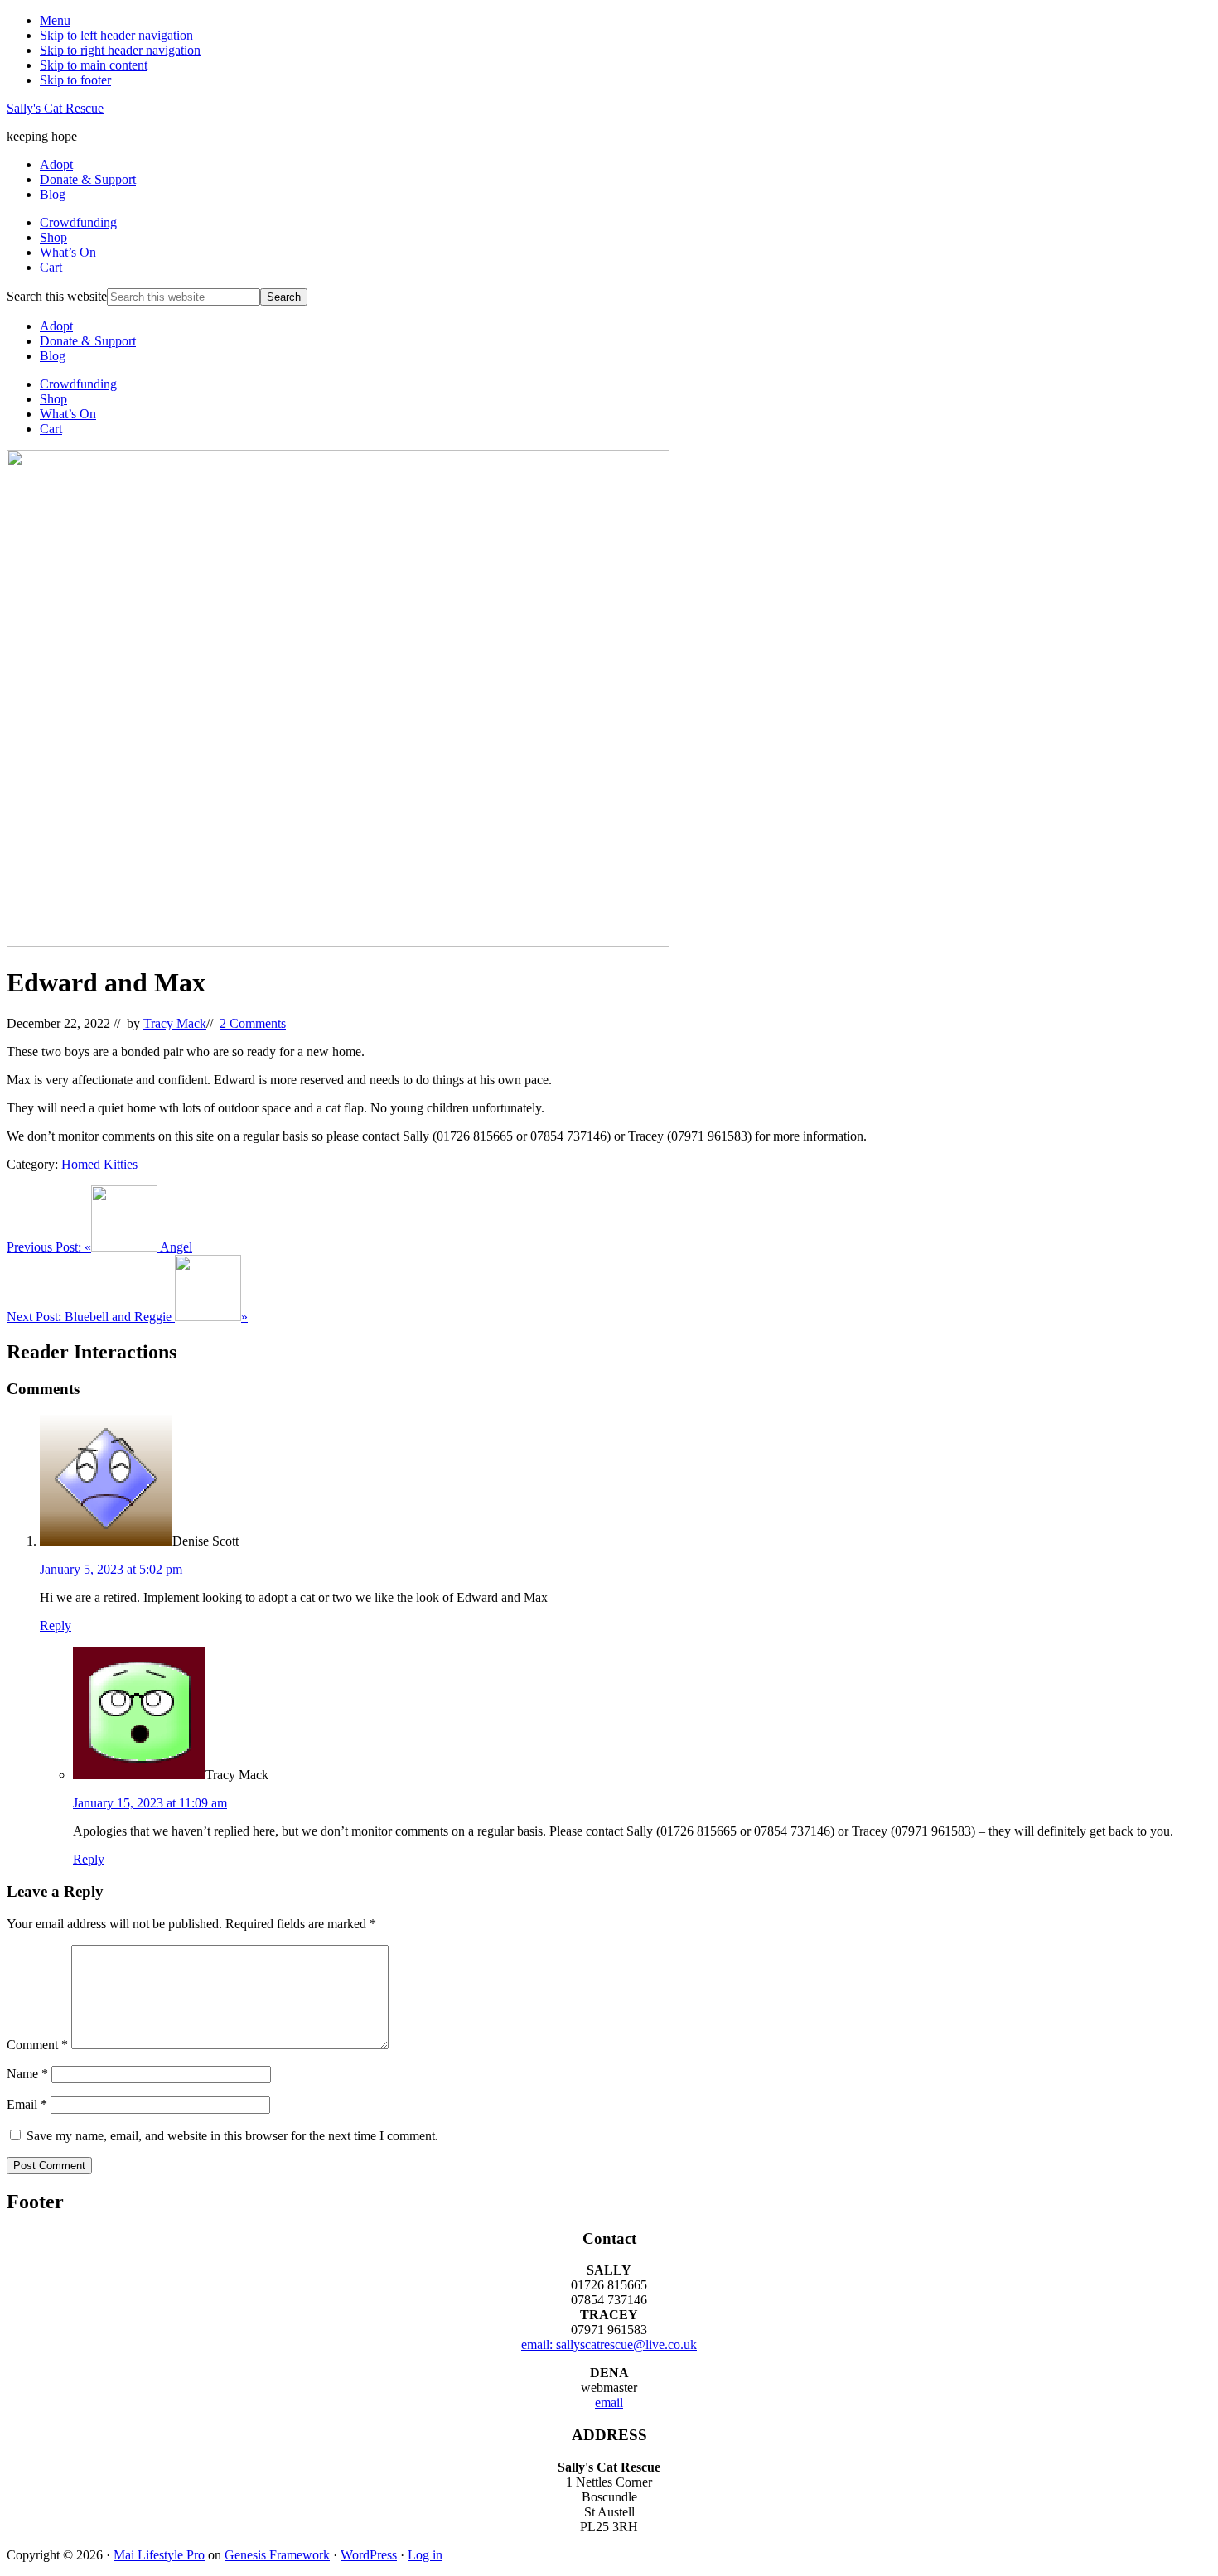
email (609, 2402)
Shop (53, 399)
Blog (53, 356)
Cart (51, 429)
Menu (55, 20)
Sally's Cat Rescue (55, 108)
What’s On (68, 414)
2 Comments (253, 1023)
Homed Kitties (99, 1164)
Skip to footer (75, 80)
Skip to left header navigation (116, 35)
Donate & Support (88, 341)
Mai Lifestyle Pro (159, 2555)
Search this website (57, 296)
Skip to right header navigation (120, 50)
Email (27, 2104)
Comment (37, 2045)
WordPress (369, 2555)
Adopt (56, 326)
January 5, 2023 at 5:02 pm (111, 1569)
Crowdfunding (78, 384)
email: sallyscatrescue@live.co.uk (609, 2344)
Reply (56, 1626)
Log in (425, 2555)
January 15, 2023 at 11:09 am (150, 1803)
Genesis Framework (277, 2555)
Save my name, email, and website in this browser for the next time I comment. (232, 2136)
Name (27, 2074)
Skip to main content (94, 65)
